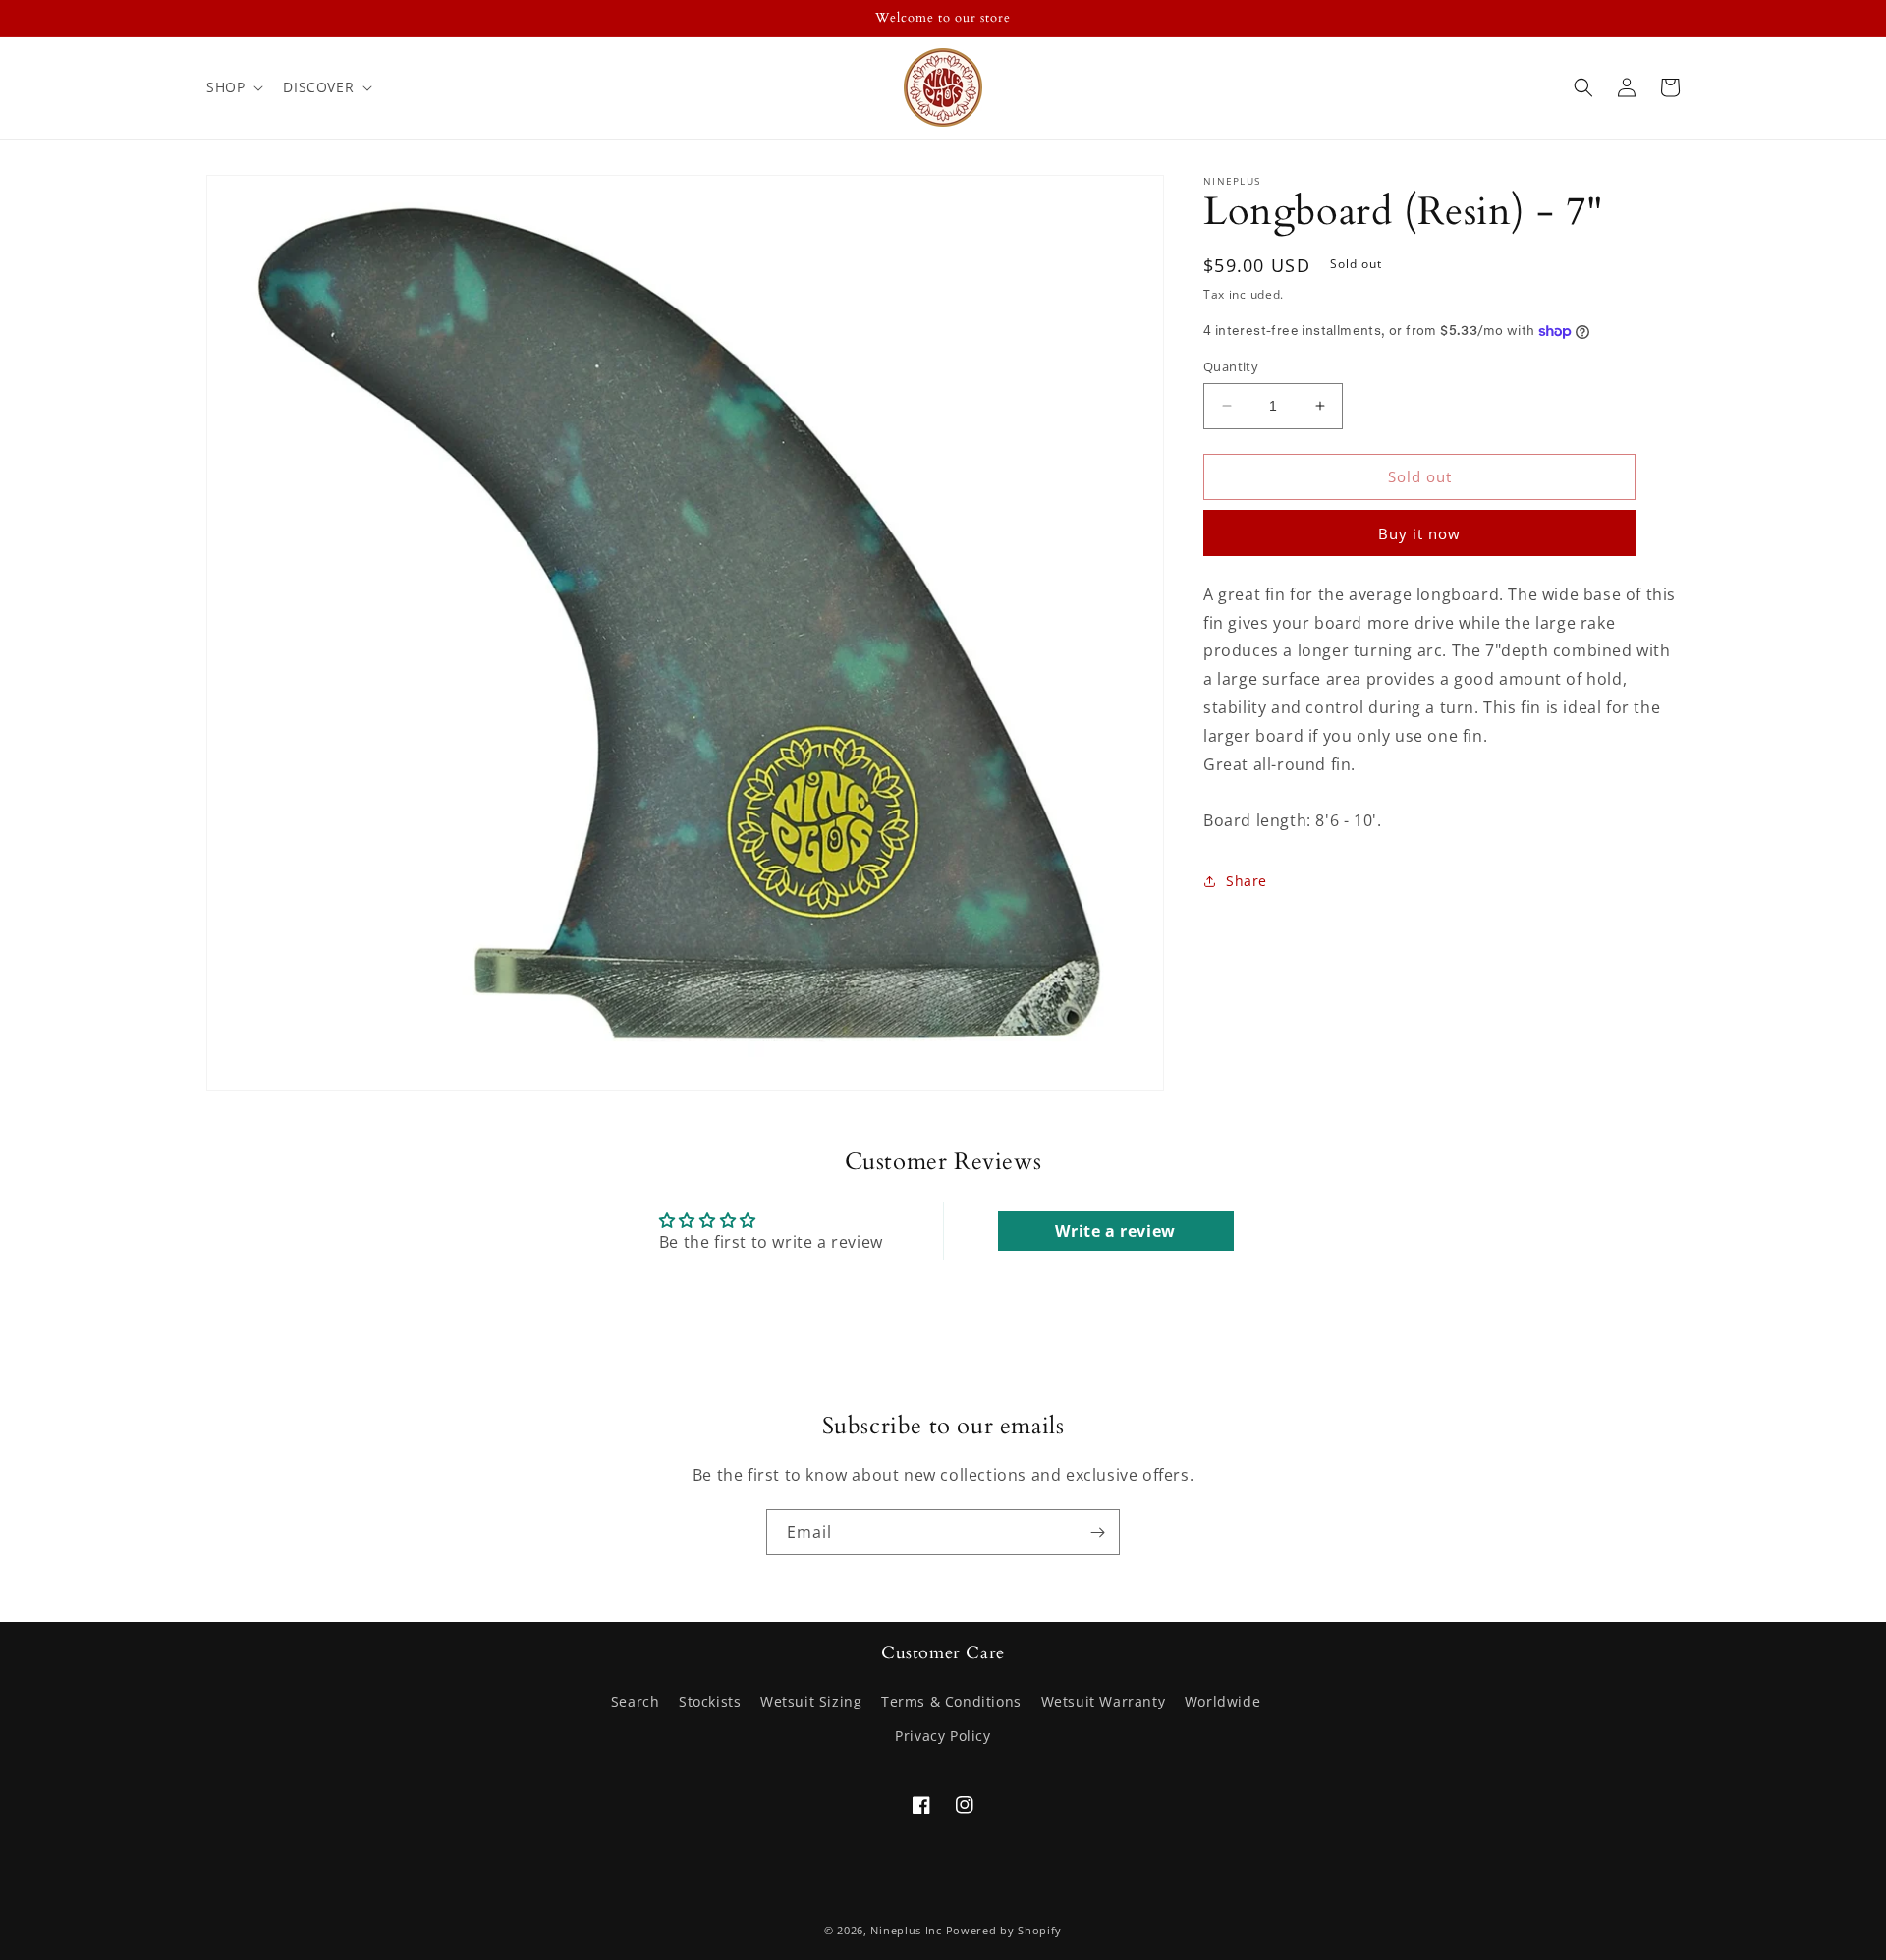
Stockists (710, 1701)
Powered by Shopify (1004, 1930)
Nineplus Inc (906, 1930)
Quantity (1231, 366)
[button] (233, 87)
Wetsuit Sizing (811, 1701)
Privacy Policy (943, 1736)
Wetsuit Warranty (1104, 1701)
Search (636, 1701)
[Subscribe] (1097, 1532)
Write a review (1115, 1231)
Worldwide (1222, 1701)
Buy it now (1419, 533)
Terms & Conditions (951, 1701)
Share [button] (1247, 882)
